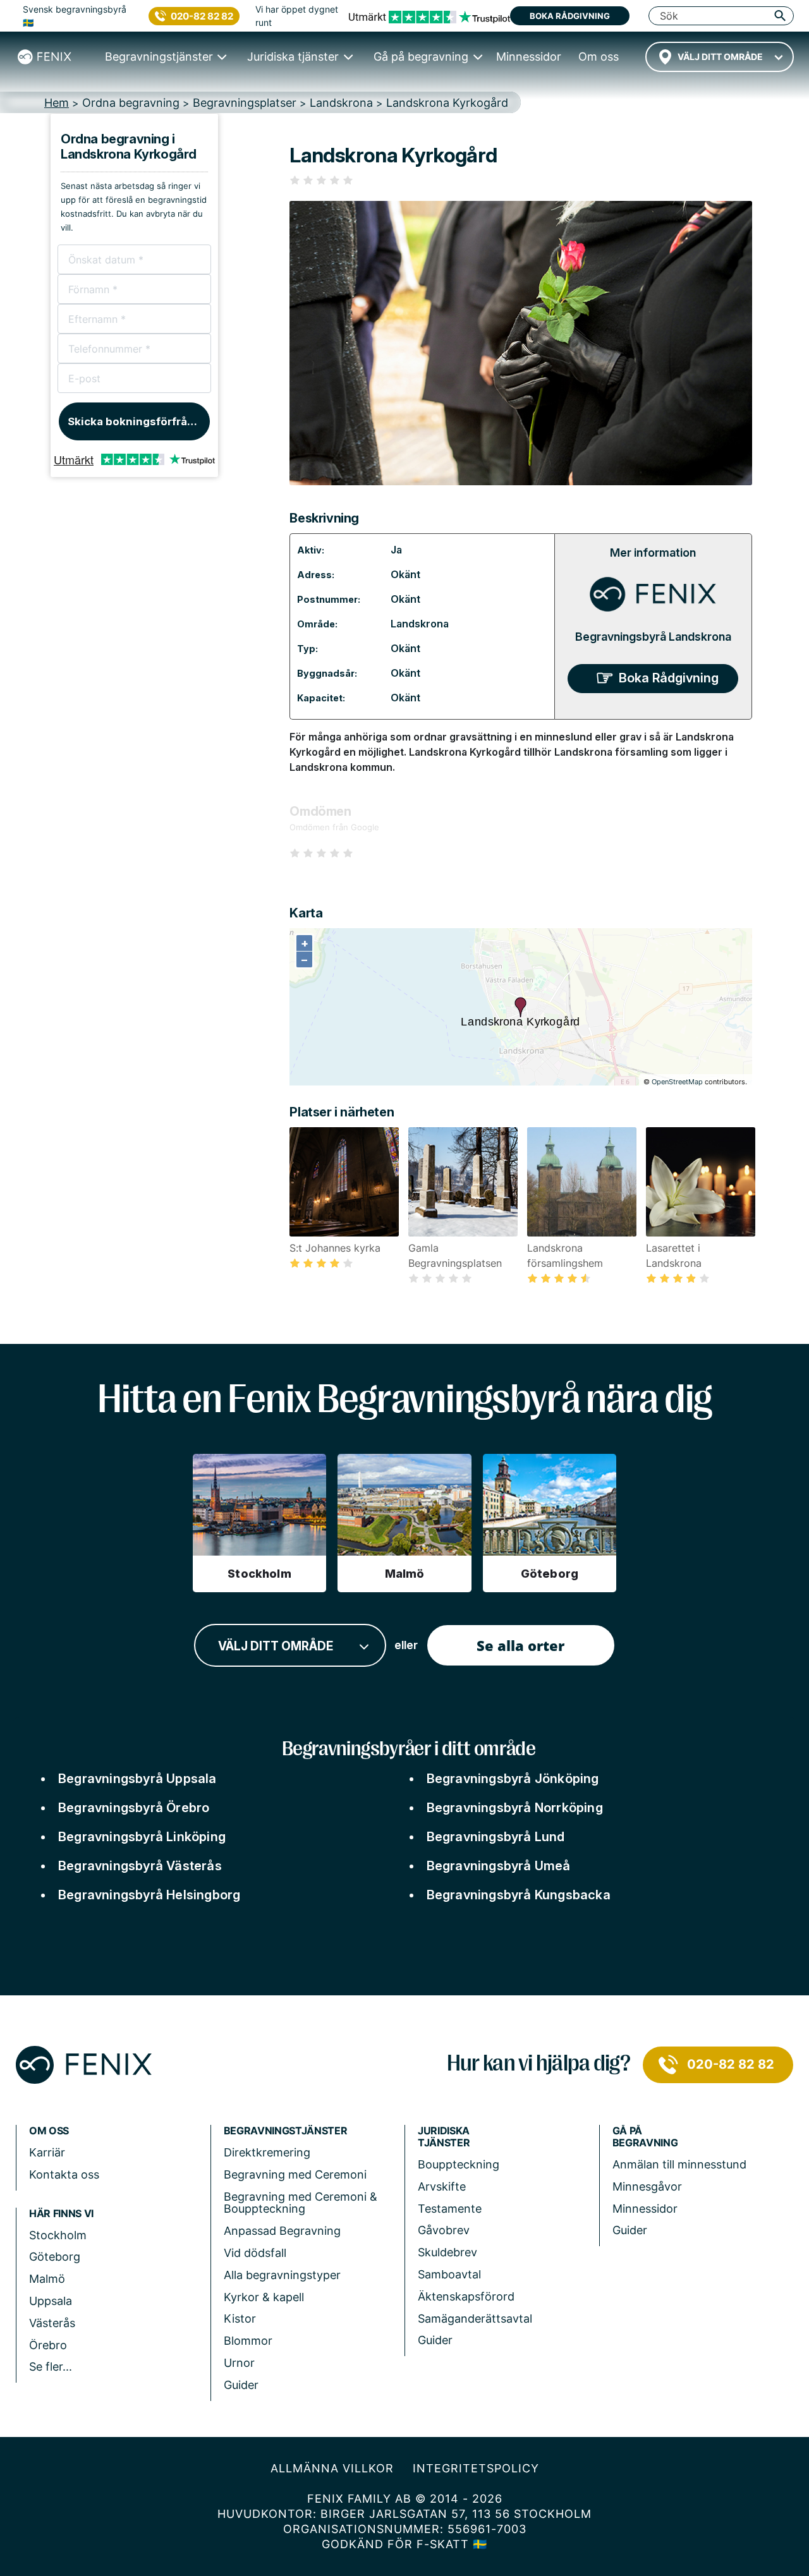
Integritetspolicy (476, 2468)
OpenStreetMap (677, 1082)
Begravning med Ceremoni (295, 2174)
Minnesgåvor (647, 2186)
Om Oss (49, 2131)
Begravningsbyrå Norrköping (515, 1808)
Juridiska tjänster (444, 2137)
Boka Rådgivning (669, 678)
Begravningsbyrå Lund (496, 1837)
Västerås (52, 2323)
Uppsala (51, 2301)
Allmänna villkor (332, 2468)
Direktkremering (267, 2152)
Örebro (48, 2345)
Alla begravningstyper (282, 2275)
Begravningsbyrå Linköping (142, 1837)
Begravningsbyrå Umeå (499, 1866)
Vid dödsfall (255, 2253)
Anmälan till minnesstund (679, 2164)
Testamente (450, 2209)
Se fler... (51, 2367)
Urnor (239, 2363)
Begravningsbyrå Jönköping (513, 1779)
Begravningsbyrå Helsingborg (149, 1895)
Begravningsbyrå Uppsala (137, 1779)
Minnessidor (645, 2209)
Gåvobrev (444, 2230)
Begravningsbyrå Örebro (134, 1808)
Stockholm (58, 2235)
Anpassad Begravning (282, 2231)
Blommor (248, 2341)
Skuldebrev (447, 2252)
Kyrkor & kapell (264, 2297)
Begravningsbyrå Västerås (140, 1866)
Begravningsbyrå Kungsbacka (519, 1895)
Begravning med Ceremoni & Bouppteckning (301, 2203)
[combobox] (720, 57)
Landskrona (420, 624)
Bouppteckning (459, 2164)
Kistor (240, 2319)
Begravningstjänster (286, 2131)
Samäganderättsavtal (475, 2319)
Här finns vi (61, 2214)
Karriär (47, 2152)
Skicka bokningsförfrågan (137, 421)
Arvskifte (442, 2186)
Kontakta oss (64, 2174)
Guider (241, 2385)
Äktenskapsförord (466, 2296)
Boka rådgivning (570, 16)
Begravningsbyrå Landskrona (653, 637)
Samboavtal (449, 2274)
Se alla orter (520, 1645)
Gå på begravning (645, 2137)
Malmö (47, 2279)
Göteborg (55, 2257)
